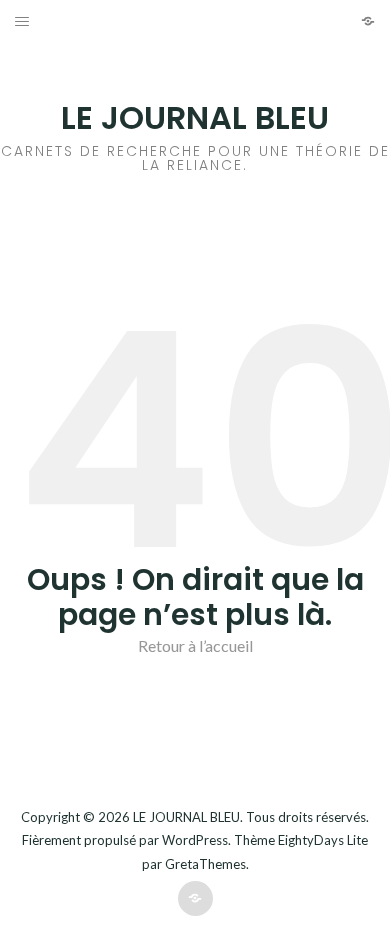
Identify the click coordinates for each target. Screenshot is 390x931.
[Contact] (368, 20)
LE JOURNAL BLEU (195, 117)
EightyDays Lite (323, 840)
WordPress (195, 840)
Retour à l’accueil (195, 645)
